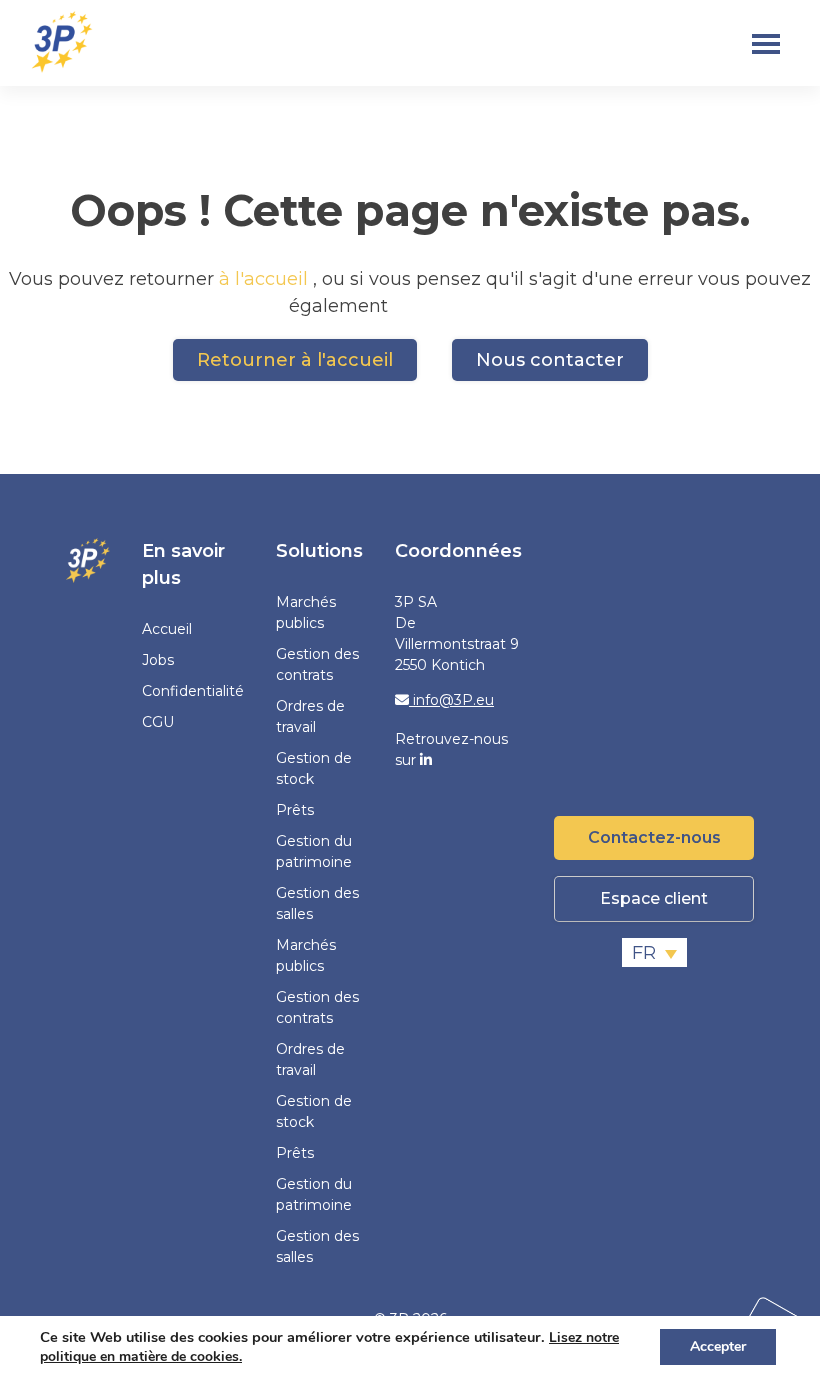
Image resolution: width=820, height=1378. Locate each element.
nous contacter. (462, 306)
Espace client (654, 898)
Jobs (158, 660)
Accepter (718, 1346)
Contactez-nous (654, 837)
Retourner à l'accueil (295, 360)
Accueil (167, 629)
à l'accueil (266, 279)
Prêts (295, 810)
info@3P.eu (451, 700)
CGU (158, 722)
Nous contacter (550, 360)
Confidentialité (193, 691)
